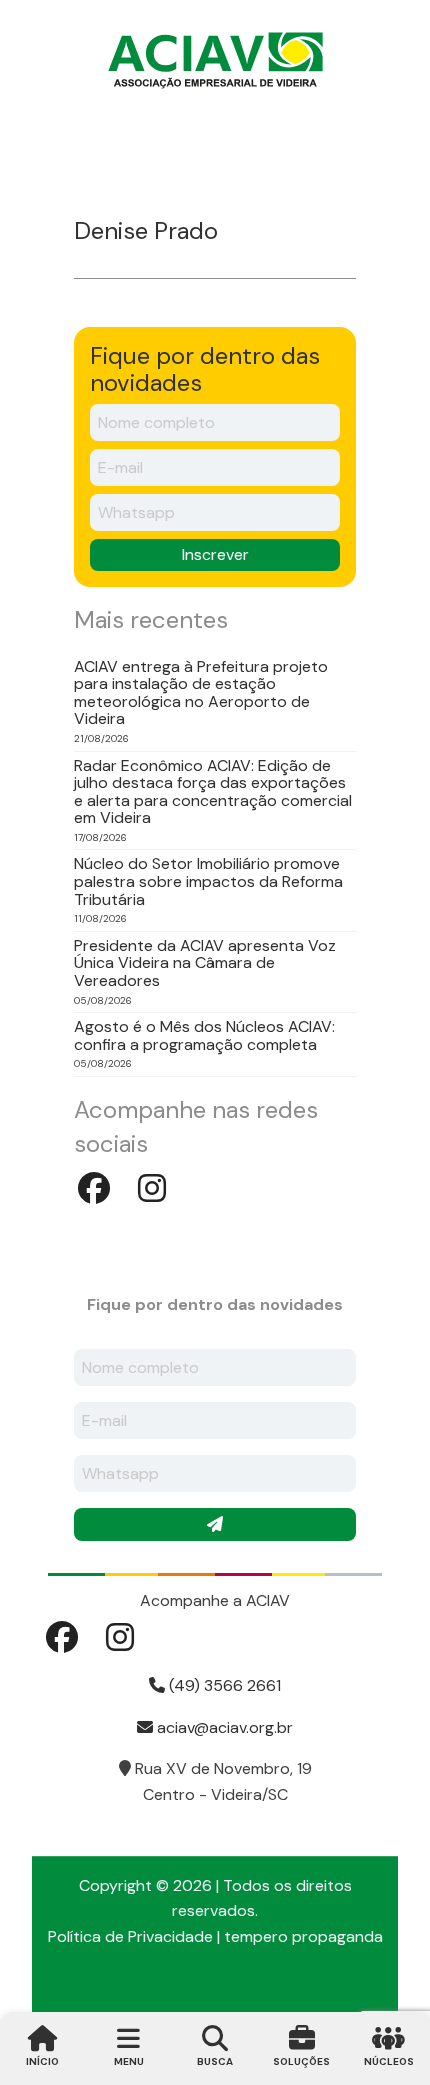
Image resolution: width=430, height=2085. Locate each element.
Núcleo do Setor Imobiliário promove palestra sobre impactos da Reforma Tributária (208, 881)
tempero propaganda (303, 1936)
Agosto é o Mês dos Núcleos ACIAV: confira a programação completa (204, 1035)
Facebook (94, 1188)
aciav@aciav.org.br (223, 1727)
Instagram (152, 1188)
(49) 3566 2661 (223, 1685)
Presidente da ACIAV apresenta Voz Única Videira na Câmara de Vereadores (205, 963)
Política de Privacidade (130, 1936)
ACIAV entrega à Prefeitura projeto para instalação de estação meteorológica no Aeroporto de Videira (201, 693)
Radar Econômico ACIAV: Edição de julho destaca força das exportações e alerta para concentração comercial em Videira (213, 792)
